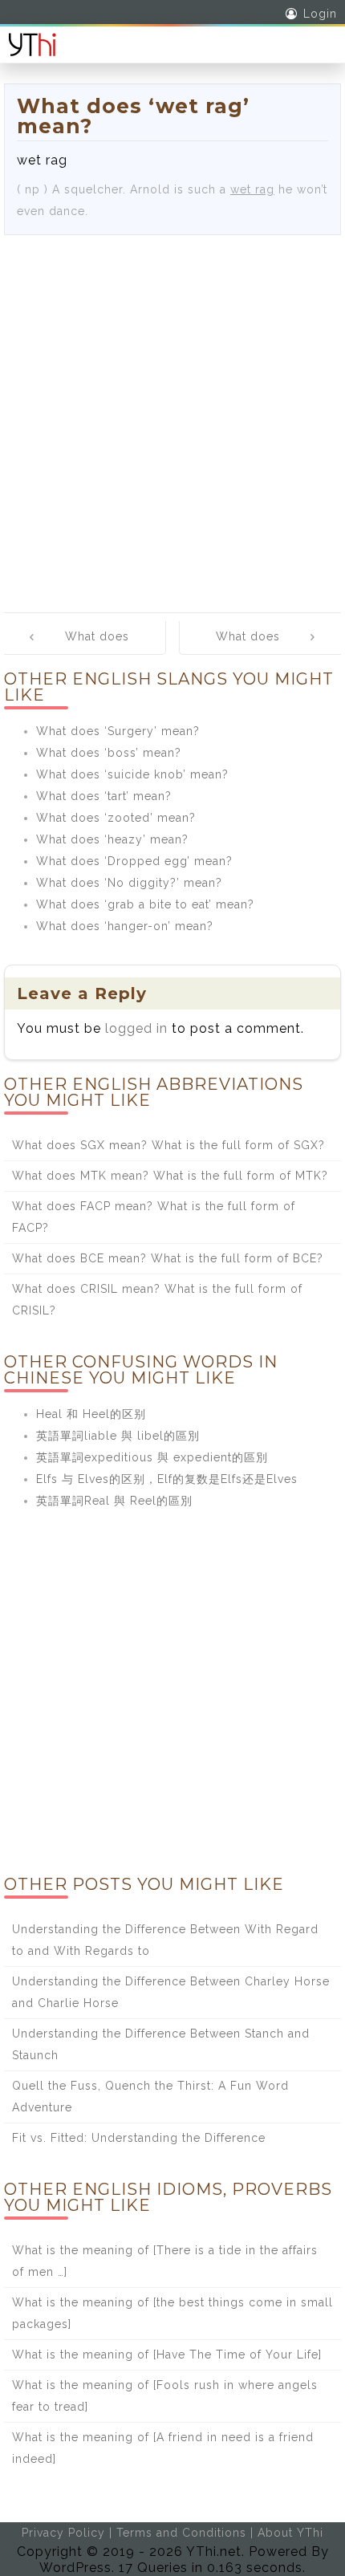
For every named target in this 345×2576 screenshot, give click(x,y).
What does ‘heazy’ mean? (112, 839)
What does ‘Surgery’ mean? (118, 731)
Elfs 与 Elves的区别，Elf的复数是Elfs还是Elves (167, 1479)
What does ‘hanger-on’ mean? (125, 926)
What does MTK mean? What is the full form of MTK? (170, 1176)
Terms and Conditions (181, 2533)
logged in (136, 1028)
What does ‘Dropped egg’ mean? (134, 861)
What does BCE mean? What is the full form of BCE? (168, 1258)
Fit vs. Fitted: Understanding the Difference (139, 2138)
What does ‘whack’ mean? (258, 648)
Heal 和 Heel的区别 (91, 1414)
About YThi (290, 2533)
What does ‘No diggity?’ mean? (129, 883)
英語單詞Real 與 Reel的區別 (114, 1501)
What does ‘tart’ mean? (104, 796)
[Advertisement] (172, 416)
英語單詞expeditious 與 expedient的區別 (152, 1457)
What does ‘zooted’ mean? (116, 818)
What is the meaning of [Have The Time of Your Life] (167, 2355)
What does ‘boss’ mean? (109, 753)
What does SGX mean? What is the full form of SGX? (168, 1145)
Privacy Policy (63, 2533)
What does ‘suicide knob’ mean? (132, 774)
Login (320, 14)
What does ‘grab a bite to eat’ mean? (145, 904)
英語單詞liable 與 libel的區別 (118, 1436)
